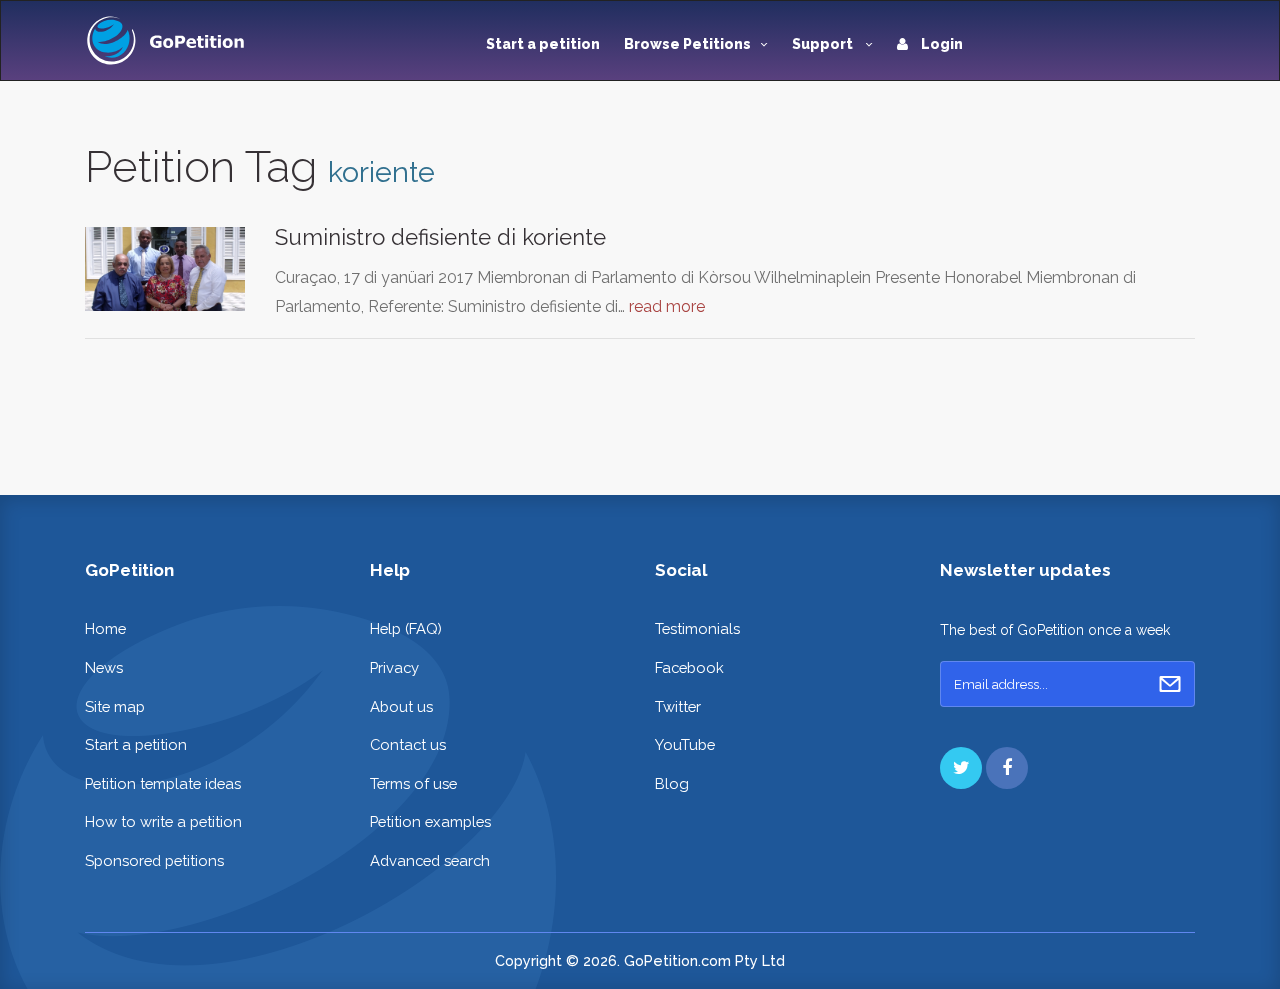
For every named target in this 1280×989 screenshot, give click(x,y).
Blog (672, 783)
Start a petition (543, 44)
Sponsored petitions (154, 860)
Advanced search (430, 860)
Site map (115, 706)
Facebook (689, 667)
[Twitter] (961, 768)
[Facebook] (1007, 768)
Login (940, 44)
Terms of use (413, 783)
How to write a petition (163, 821)
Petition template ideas (163, 783)
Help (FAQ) (406, 628)
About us (401, 706)
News (104, 667)
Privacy (394, 667)
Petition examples (430, 821)
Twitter (678, 706)
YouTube (685, 744)
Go (1170, 684)
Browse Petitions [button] (687, 44)
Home (105, 628)
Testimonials (697, 628)
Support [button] (824, 44)
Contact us (408, 744)
